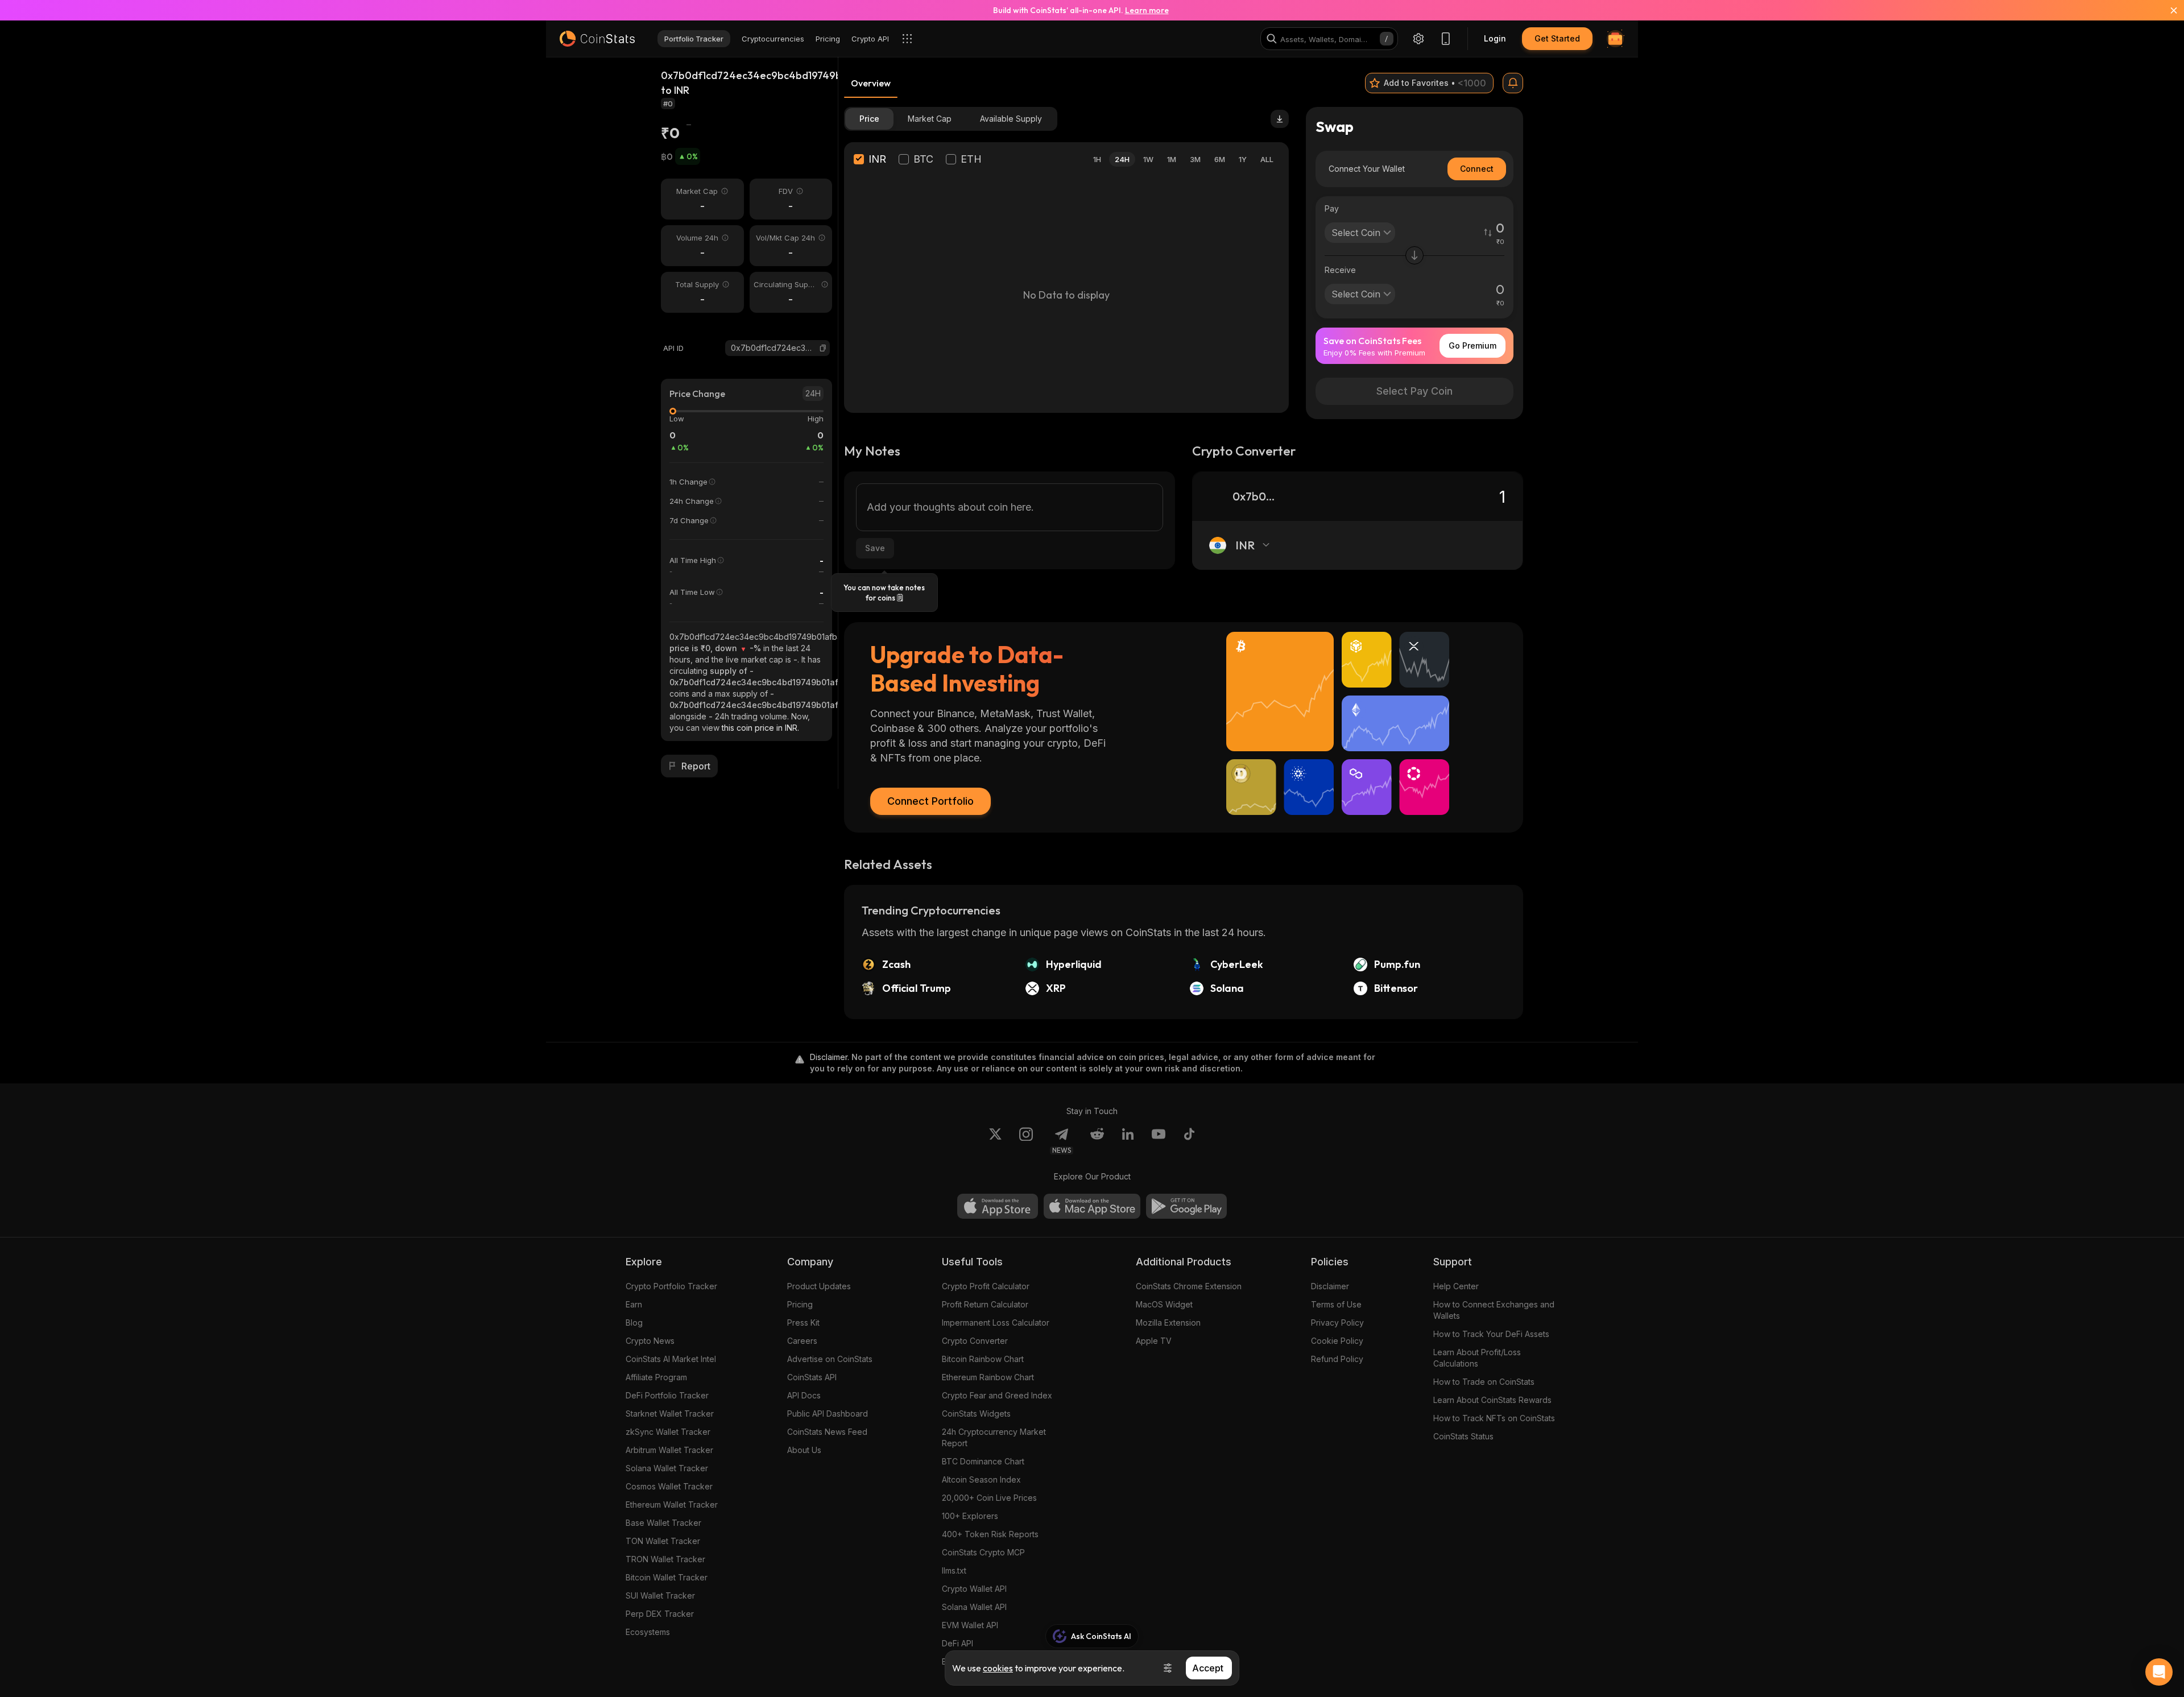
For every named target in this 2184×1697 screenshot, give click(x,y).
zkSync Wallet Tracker (668, 1432)
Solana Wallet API (974, 1607)
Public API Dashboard (828, 1414)
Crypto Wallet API (974, 1589)
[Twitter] (995, 1141)
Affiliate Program (656, 1377)
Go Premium (1472, 345)
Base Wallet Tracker (663, 1523)
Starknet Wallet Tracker (670, 1414)
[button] (823, 348)
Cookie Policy (1337, 1341)
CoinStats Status (1463, 1436)
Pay (1332, 208)
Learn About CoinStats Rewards (1492, 1400)
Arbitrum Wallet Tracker (669, 1450)
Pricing (800, 1304)
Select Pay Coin (1414, 391)
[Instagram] (1026, 1141)
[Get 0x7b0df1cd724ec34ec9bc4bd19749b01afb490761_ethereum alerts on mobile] (1513, 83)
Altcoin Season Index (981, 1479)
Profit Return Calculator (985, 1304)
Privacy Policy (1337, 1323)
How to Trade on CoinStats (1484, 1382)
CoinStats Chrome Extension (1189, 1286)
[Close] (2167, 10)
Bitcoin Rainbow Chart (983, 1359)
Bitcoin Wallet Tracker (667, 1577)
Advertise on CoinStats (830, 1359)
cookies (998, 1668)
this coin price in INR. (760, 728)
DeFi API (957, 1643)
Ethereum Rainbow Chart (988, 1377)
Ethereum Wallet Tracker (672, 1504)
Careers (802, 1341)
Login (1495, 38)
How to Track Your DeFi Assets (1491, 1334)
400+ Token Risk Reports (990, 1534)
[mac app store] (1092, 1206)
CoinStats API (812, 1377)
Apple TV (1154, 1341)
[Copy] (823, 348)
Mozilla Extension (1168, 1323)
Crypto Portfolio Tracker (671, 1286)
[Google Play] (1186, 1206)
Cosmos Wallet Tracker (669, 1486)
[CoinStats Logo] (597, 39)
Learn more (1147, 10)
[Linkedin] (1128, 1141)
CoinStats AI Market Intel (671, 1359)
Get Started (1557, 38)
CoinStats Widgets (976, 1414)
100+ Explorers (970, 1516)
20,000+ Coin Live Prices (989, 1498)
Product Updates (819, 1286)
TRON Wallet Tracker (665, 1559)
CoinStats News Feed (827, 1432)
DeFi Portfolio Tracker (667, 1395)
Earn (634, 1304)
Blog (634, 1323)
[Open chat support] (2159, 1672)
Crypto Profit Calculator (986, 1286)
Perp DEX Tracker (660, 1614)
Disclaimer (1330, 1286)
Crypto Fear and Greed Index (997, 1395)
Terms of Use (1336, 1304)
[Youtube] (1159, 1141)
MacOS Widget (1164, 1304)
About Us (804, 1450)
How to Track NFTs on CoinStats (1494, 1418)
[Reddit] (1097, 1141)
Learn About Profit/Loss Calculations (1477, 1358)
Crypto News (650, 1341)
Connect (1477, 169)
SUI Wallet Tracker (660, 1595)
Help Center (1456, 1286)
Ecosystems (648, 1632)
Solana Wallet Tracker (667, 1468)
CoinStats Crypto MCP (983, 1552)
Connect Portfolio (930, 801)
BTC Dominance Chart (983, 1461)
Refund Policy (1337, 1359)
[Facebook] (1189, 1141)
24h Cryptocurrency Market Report (994, 1437)
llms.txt (954, 1570)
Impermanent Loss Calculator (996, 1323)
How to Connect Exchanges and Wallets (1494, 1310)
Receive (1340, 270)
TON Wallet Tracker (663, 1541)
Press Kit (803, 1323)
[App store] (998, 1206)
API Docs (804, 1395)
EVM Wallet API (970, 1625)
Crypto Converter (975, 1341)
